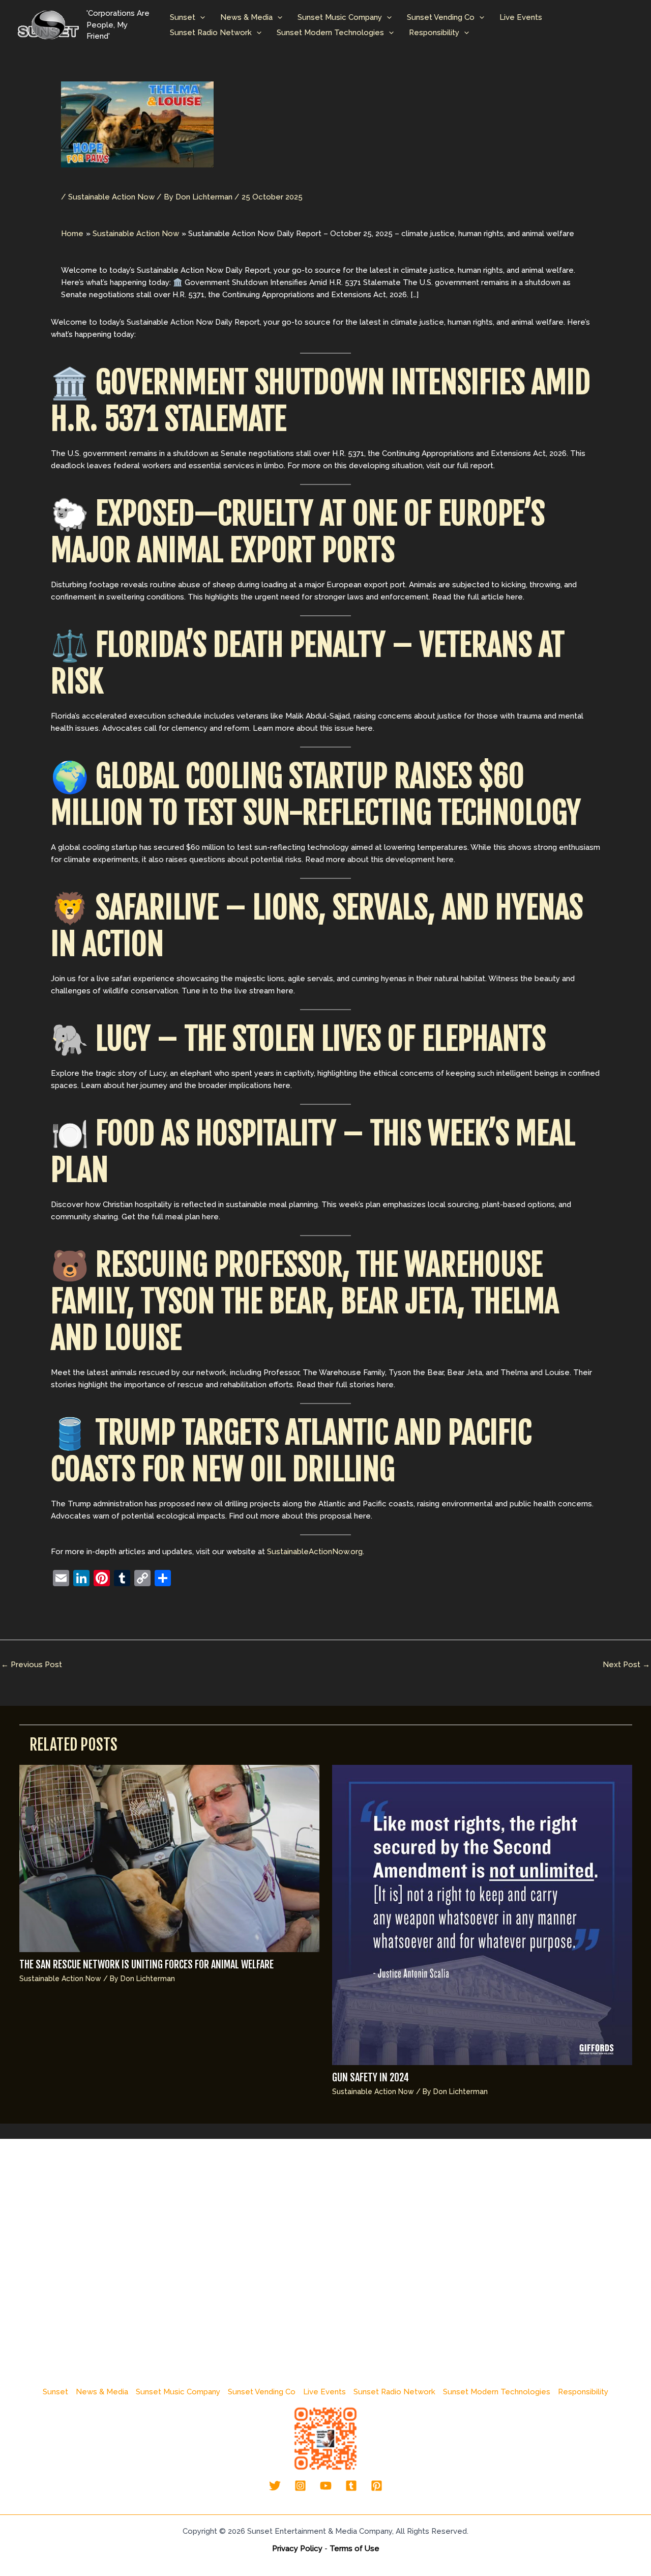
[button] (200, 17)
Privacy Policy (297, 2549)
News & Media (246, 17)
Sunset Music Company (340, 17)
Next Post (626, 1665)
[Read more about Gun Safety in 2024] (482, 1914)
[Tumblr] (351, 2486)
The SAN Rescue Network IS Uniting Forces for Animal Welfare (146, 1965)
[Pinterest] (377, 2486)
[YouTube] (326, 2486)
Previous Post (32, 1665)
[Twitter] (275, 2486)
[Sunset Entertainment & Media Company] (48, 24)
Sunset (183, 17)
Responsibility (434, 33)
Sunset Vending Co (441, 17)
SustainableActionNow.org (315, 1552)
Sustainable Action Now (111, 197)
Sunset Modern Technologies (330, 33)
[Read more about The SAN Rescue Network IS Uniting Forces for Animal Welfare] (169, 1858)
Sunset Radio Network (211, 33)
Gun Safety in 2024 (371, 2078)
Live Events (521, 17)
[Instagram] (300, 2486)
